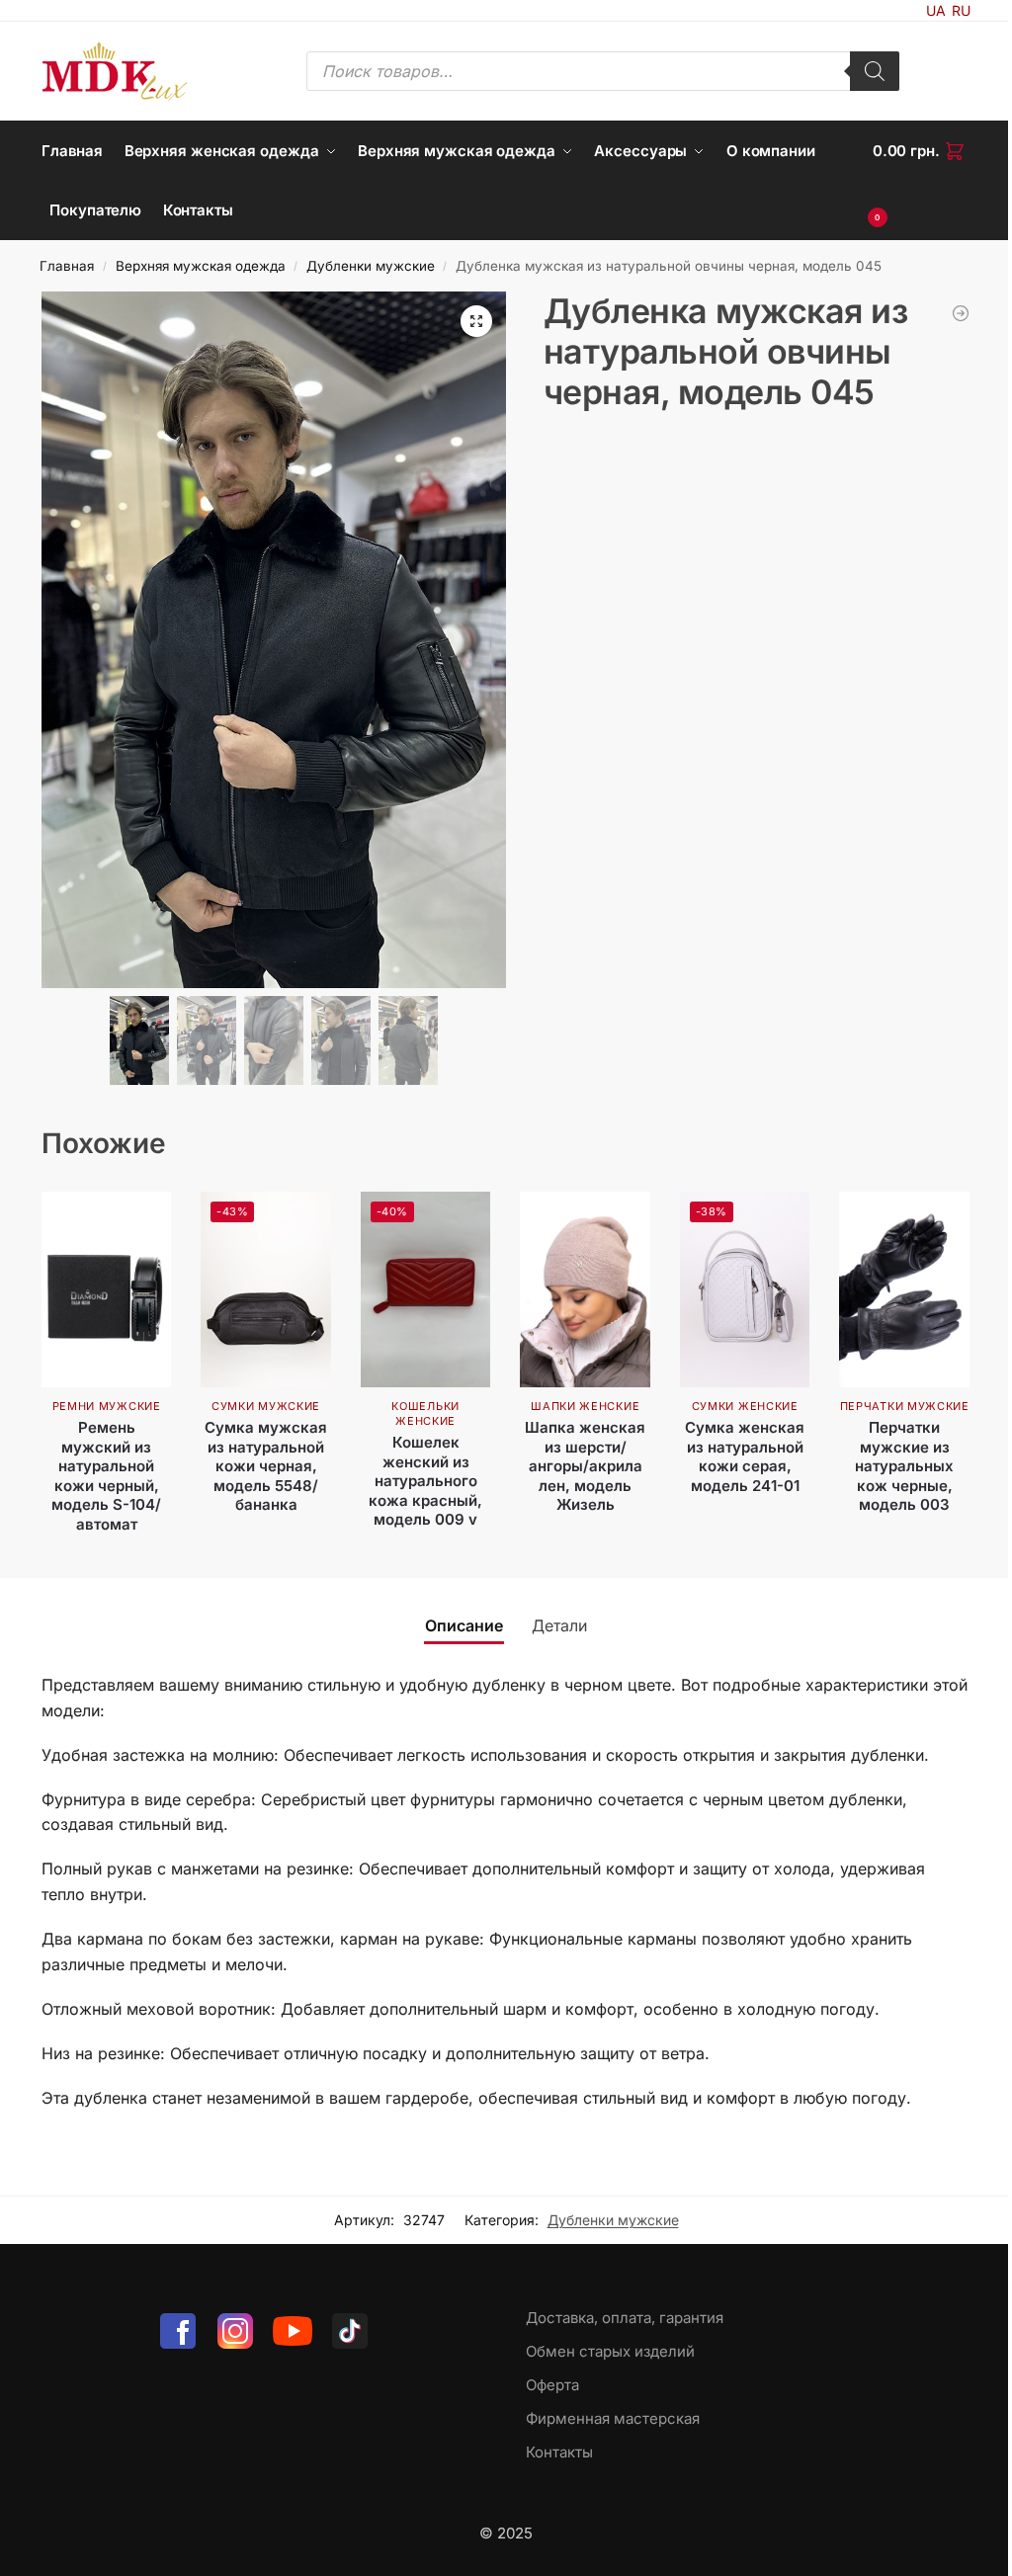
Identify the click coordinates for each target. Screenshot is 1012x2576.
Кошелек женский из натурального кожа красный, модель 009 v (425, 1481)
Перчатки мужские (905, 1406)
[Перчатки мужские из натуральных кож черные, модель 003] (904, 1289)
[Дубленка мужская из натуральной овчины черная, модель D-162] (961, 313)
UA (936, 10)
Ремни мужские (107, 1406)
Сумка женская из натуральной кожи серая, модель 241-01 (745, 1456)
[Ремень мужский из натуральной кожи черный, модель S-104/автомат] (107, 1289)
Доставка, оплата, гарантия (625, 2318)
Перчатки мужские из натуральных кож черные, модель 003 (904, 1466)
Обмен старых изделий (610, 2351)
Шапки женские (585, 1406)
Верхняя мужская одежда (201, 266)
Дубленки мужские (371, 266)
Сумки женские (745, 1406)
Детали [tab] (559, 1625)
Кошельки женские (425, 1413)
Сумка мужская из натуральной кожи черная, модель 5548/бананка (266, 1466)
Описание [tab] (464, 1625)
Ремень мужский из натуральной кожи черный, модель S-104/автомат (106, 1476)
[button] (922, 181)
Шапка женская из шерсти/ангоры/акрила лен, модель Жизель (585, 1466)
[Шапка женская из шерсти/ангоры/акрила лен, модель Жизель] (585, 1289)
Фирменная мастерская (613, 2418)
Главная (67, 266)
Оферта (552, 2385)
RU (961, 10)
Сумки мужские (266, 1406)
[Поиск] (875, 71)
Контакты (559, 2452)
